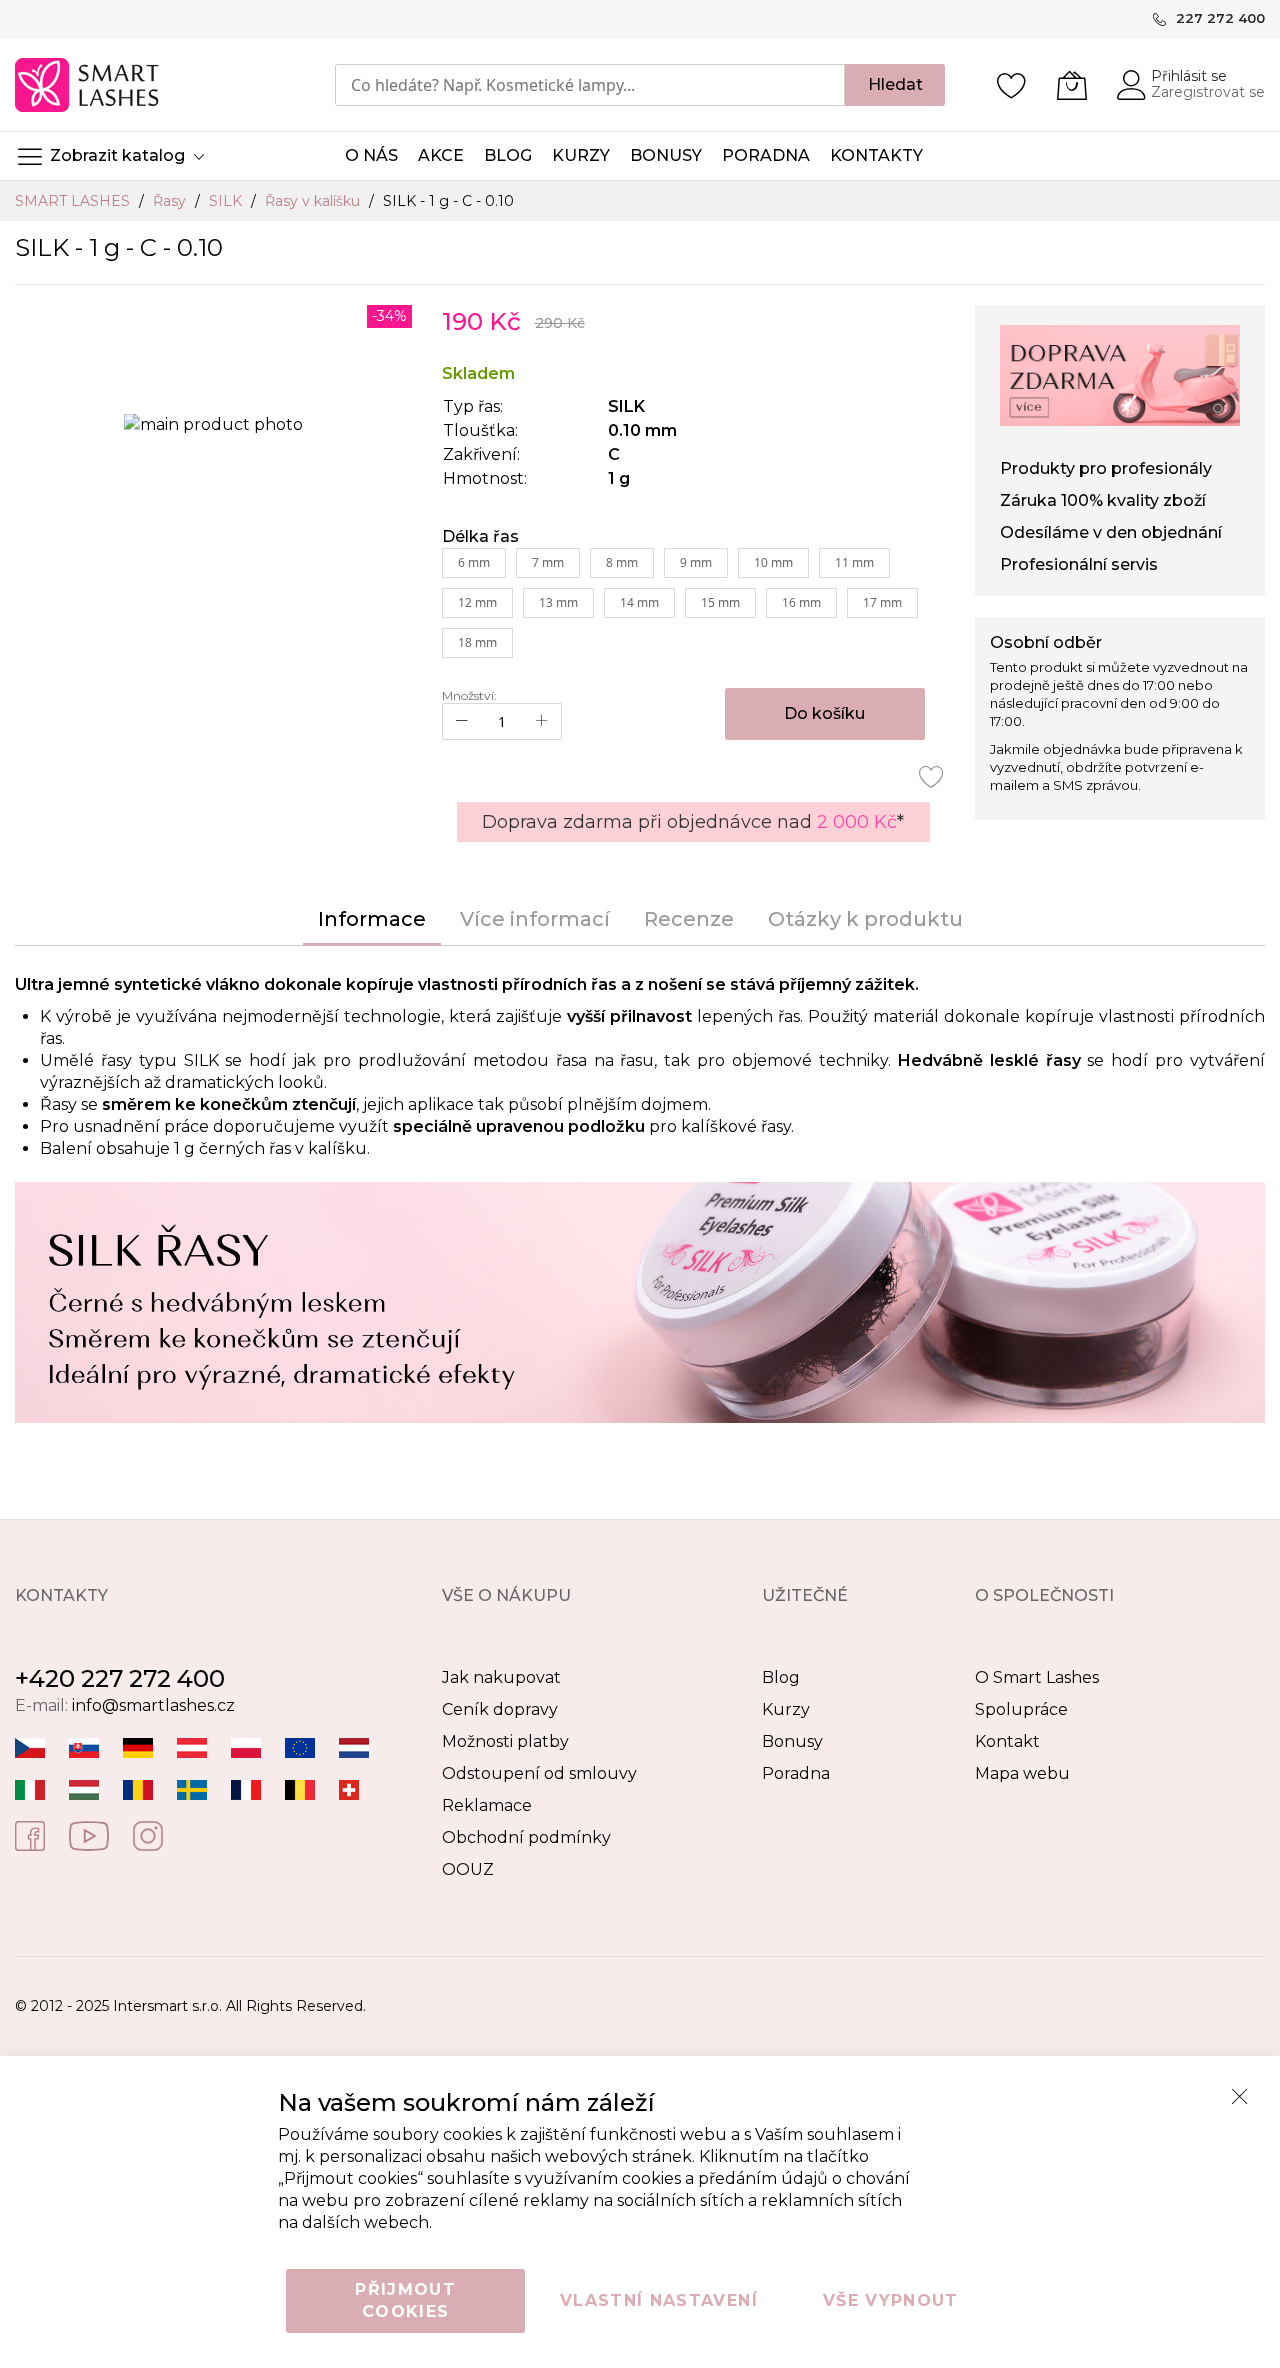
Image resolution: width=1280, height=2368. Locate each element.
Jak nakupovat (501, 1677)
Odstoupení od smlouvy (539, 1773)
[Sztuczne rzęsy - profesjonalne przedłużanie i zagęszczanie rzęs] (246, 1747)
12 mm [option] (477, 602)
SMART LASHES (74, 201)
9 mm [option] (696, 562)
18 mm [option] (477, 642)
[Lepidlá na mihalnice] (84, 1747)
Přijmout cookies (405, 2300)
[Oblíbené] (1012, 85)
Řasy (171, 201)
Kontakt (1007, 1741)
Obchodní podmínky (526, 1837)
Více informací (535, 919)
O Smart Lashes (1037, 1677)
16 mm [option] (801, 602)
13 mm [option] (558, 602)
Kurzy (786, 1709)
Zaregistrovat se (1208, 92)
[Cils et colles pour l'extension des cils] (246, 1789)
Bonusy (792, 1741)
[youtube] (89, 1834)
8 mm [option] (622, 562)
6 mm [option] (474, 562)
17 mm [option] (882, 602)
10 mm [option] (773, 562)
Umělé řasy (86, 1060)
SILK (227, 201)
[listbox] (693, 608)
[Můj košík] (1072, 85)
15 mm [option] (720, 602)
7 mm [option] (548, 562)
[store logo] (88, 85)
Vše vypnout (891, 2300)
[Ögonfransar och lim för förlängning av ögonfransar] (192, 1789)
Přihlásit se (1189, 76)
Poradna (796, 1773)
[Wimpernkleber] (138, 1747)
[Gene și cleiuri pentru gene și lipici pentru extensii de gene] (138, 1789)
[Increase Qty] (542, 721)
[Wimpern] (192, 1747)
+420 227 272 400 (120, 1678)
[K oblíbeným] (932, 776)
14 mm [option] (639, 602)
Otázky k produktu (865, 919)
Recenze (689, 919)
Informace (372, 919)
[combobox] (590, 85)
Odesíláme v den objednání (1111, 532)
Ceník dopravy (500, 1709)
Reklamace (487, 1805)
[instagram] (148, 1834)
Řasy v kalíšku (314, 201)
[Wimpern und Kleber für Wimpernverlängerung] (349, 1789)
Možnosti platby (505, 1741)
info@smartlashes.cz (153, 1705)
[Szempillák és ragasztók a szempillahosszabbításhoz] (84, 1789)
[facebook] (30, 1834)
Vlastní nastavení (659, 2300)
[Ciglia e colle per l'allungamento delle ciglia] (30, 1789)
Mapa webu (1022, 1773)
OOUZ (468, 1869)
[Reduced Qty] (462, 721)
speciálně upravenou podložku (519, 1126)
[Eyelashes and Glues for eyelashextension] (300, 1747)
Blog (781, 1677)
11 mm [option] (854, 562)
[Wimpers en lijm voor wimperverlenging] (354, 1747)
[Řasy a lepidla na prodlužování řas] (30, 1747)
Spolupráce (1021, 1709)
